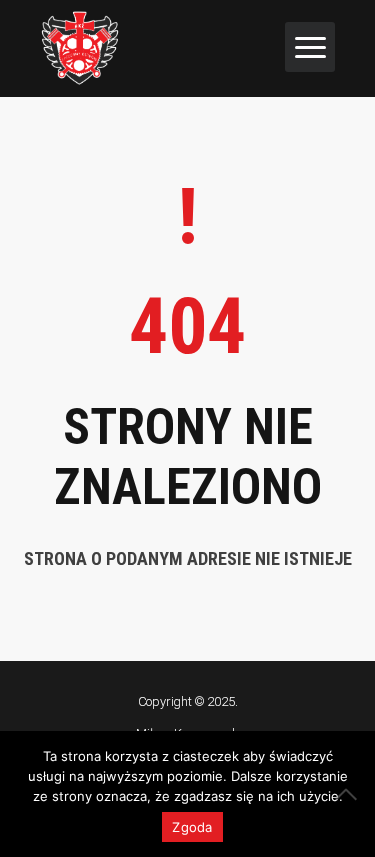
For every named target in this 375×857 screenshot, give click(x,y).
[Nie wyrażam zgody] (350, 794)
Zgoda (192, 827)
